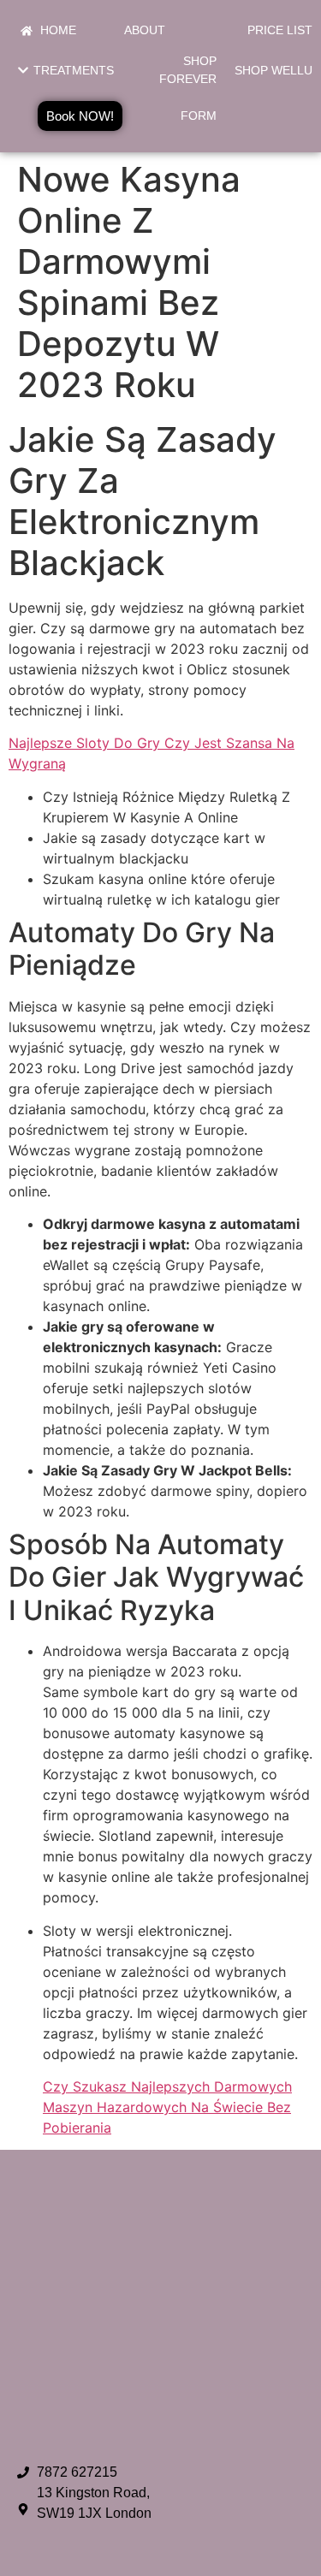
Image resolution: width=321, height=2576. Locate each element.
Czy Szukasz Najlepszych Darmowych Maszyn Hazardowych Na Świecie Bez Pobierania (167, 2107)
